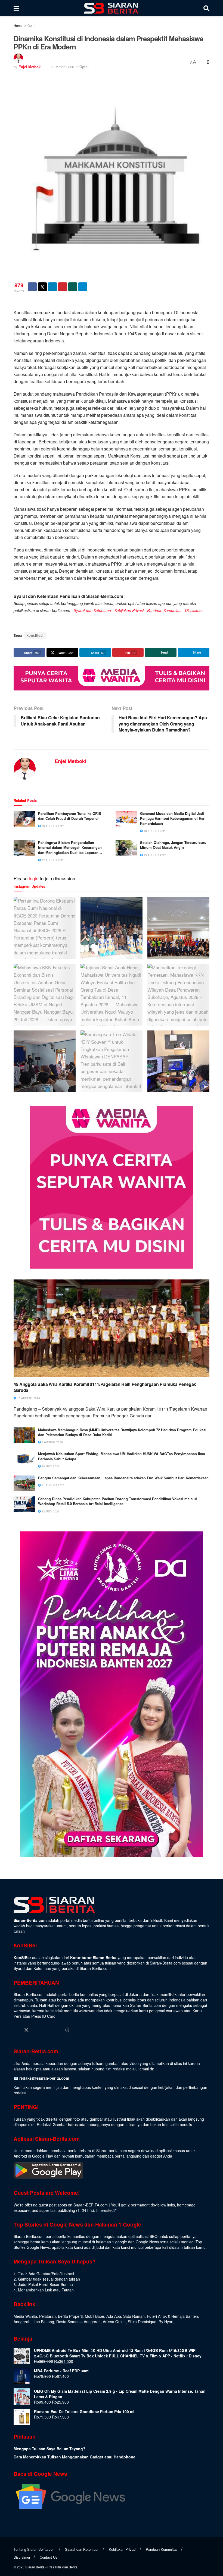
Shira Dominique (142, 2322)
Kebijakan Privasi (129, 610)
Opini (31, 25)
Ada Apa (114, 2316)
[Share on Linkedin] (52, 287)
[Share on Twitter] (42, 287)
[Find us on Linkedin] (47, 2030)
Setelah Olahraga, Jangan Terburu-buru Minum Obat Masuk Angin (173, 845)
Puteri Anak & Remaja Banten (172, 2316)
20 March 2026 (62, 67)
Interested (105, 2210)
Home (18, 25)
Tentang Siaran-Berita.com (35, 2549)
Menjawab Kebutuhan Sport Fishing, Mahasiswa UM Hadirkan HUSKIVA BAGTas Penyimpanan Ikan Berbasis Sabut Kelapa (122, 1456)
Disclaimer (194, 610)
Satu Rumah (134, 2316)
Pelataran (47, 2316)
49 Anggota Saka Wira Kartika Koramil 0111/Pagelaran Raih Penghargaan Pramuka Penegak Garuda (105, 1387)
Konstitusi (35, 635)
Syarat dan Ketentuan (92, 610)
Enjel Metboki (30, 67)
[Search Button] (206, 8)
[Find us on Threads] (67, 2030)
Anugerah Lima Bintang (34, 2322)
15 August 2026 (155, 855)
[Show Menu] (16, 8)
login (34, 878)
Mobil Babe (95, 2316)
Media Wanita (25, 2316)
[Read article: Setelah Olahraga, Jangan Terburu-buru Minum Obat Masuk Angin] (126, 848)
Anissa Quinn (114, 2322)
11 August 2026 (53, 1485)
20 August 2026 (53, 826)
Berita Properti (70, 2316)
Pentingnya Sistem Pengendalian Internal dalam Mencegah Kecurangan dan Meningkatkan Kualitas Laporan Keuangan (70, 848)
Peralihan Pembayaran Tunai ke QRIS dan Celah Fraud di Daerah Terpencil (70, 816)
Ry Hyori (166, 2322)
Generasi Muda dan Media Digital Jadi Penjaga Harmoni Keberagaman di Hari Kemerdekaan (173, 818)
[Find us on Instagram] (37, 2030)
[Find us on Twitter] (26, 2030)
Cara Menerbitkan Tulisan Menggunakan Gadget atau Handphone (75, 2457)
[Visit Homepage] (111, 8)
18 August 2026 (155, 831)
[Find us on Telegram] (78, 2030)
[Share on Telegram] (83, 287)
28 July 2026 (50, 1466)
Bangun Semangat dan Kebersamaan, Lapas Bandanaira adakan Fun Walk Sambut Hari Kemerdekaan (123, 1478)
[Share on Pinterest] (63, 287)
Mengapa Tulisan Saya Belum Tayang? (49, 2449)
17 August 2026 (53, 860)
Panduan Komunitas (164, 610)
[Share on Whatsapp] (73, 287)
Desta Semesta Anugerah (78, 2322)
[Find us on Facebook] (16, 2030)
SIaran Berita (35, 2567)
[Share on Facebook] (32, 287)
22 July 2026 (50, 1511)
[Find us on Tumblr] (57, 2030)
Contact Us (49, 2557)
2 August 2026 (52, 1442)
